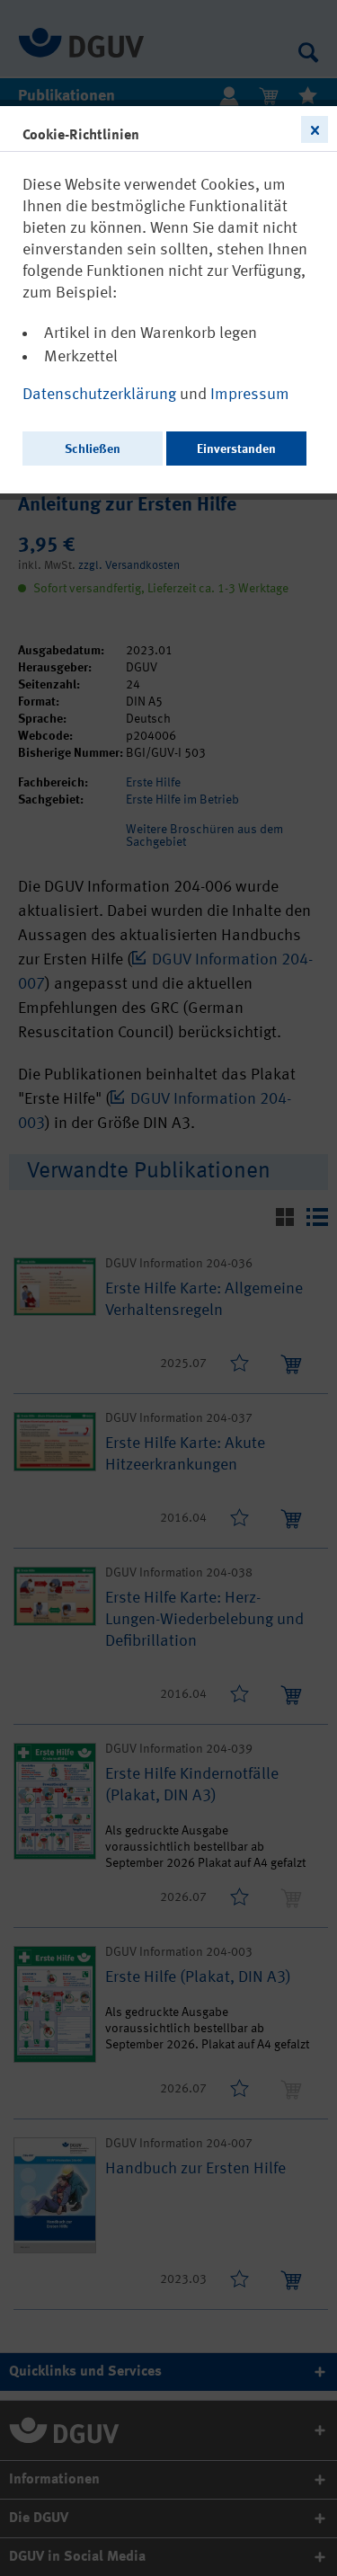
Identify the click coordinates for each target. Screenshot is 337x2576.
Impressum (250, 395)
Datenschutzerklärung (101, 395)
